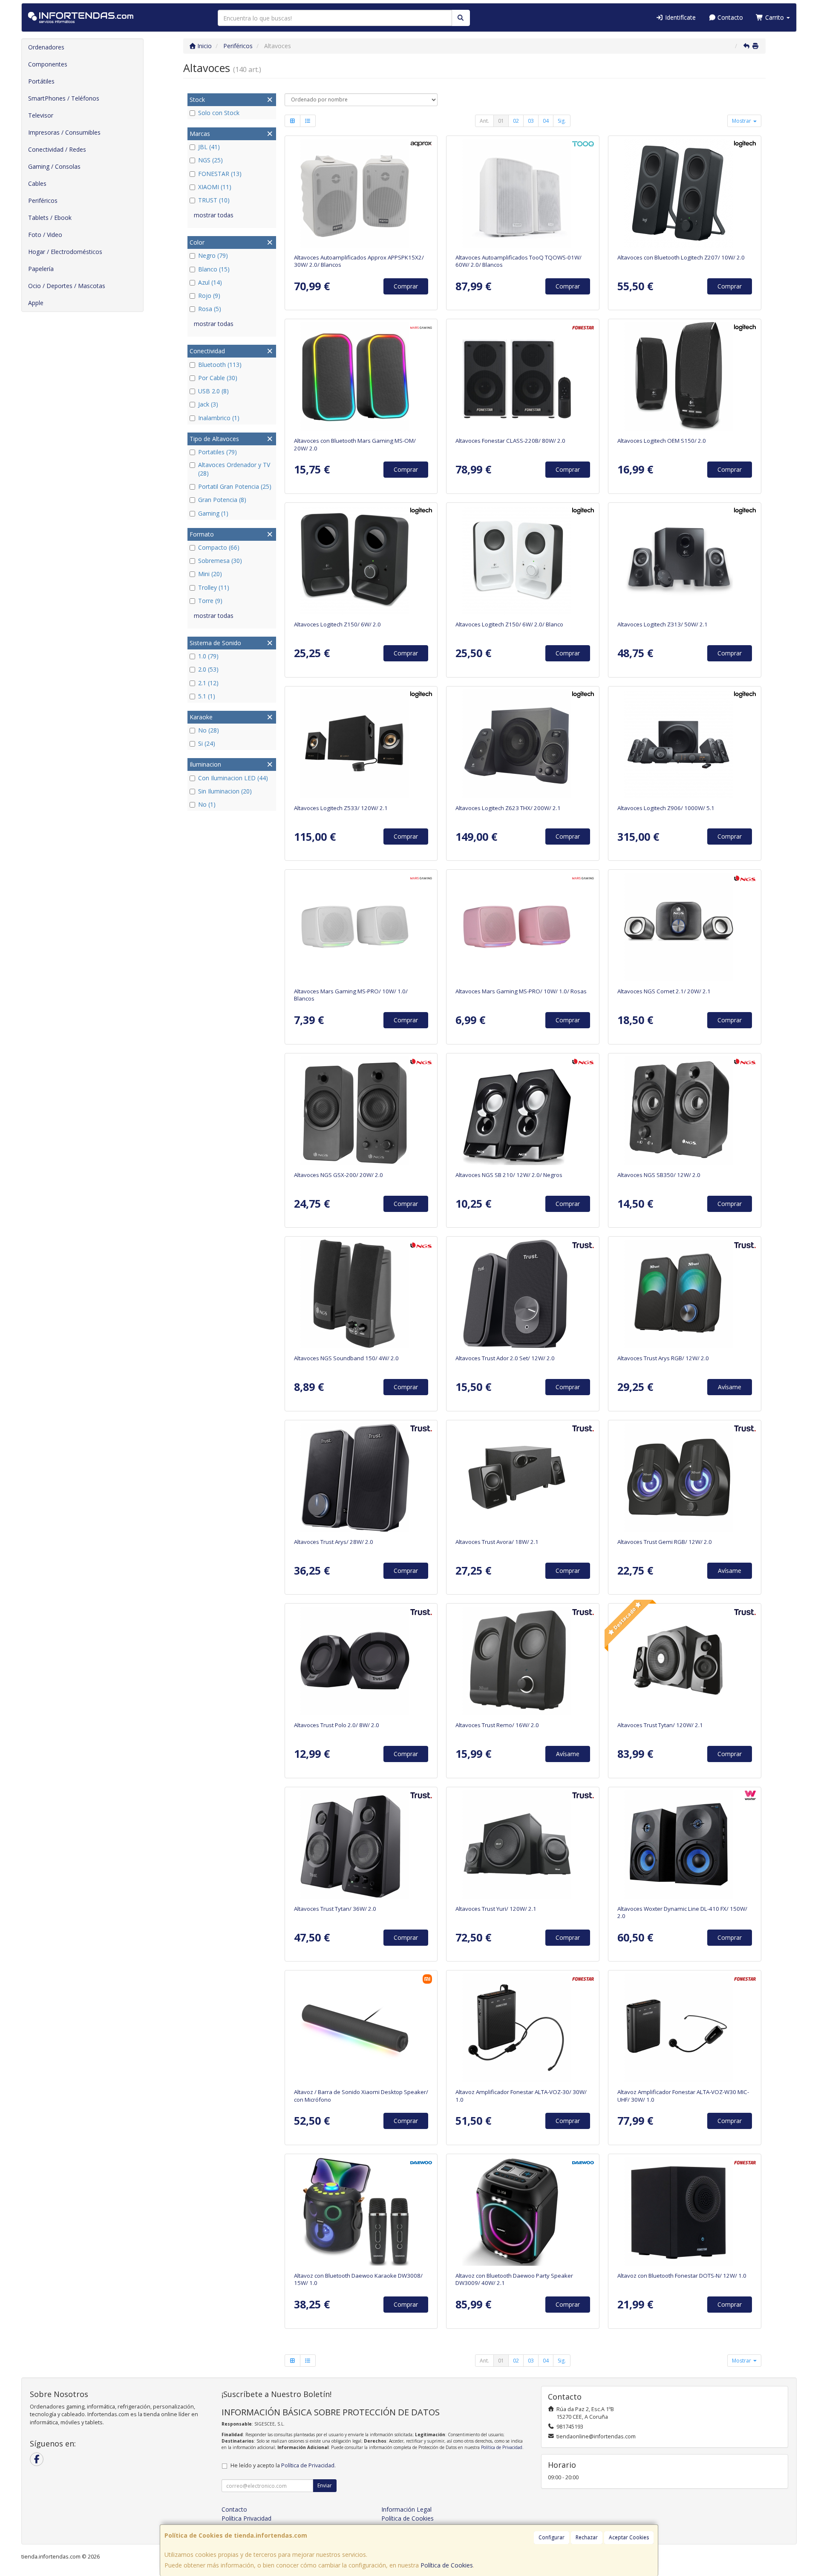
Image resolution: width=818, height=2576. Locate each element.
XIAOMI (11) (215, 187)
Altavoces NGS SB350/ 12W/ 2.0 (659, 1175)
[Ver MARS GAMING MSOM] (361, 376)
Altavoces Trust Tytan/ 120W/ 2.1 (660, 1725)
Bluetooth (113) (220, 365)
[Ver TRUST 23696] (523, 1844)
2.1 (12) (208, 683)
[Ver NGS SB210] (523, 1111)
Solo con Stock (219, 113)
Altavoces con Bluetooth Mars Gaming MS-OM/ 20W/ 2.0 (355, 444)
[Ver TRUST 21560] (361, 1844)
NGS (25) (210, 160)
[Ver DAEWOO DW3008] (361, 2211)
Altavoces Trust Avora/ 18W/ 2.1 (497, 1542)
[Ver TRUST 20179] (361, 1477)
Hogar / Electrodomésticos (65, 252)
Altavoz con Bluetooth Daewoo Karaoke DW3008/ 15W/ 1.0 (358, 2279)
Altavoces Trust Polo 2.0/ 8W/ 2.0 (337, 1725)
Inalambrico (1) (219, 418)
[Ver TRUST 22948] (685, 1477)
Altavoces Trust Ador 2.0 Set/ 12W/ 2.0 (505, 1358)
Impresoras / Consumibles (64, 132)
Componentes (48, 64)
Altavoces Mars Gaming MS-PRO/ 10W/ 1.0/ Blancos (351, 995)
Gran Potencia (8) (222, 500)
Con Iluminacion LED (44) (233, 778)
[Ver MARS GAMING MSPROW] (361, 927)
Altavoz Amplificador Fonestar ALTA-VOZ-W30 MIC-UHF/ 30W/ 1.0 (683, 2096)
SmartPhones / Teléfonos (64, 98)
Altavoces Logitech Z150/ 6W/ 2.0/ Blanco (509, 624)
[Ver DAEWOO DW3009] (523, 2211)
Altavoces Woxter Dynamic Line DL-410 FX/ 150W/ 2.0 (682, 1912)
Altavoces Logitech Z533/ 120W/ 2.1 (341, 808)
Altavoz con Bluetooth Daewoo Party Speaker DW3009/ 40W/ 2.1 (514, 2279)
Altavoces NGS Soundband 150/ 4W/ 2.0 (346, 1358)
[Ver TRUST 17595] (523, 1661)
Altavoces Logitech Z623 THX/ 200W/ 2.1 (508, 808)
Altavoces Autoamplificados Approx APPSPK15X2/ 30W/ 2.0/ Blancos (359, 261)
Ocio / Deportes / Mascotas (67, 286)
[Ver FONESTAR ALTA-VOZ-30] (523, 2028)
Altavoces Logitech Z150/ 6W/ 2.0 (337, 624)
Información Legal (406, 2509)
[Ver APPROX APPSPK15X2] (361, 193)
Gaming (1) (213, 513)
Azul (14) (210, 282)
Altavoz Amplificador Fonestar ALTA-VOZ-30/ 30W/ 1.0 (521, 2096)
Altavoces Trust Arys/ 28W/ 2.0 (334, 1542)
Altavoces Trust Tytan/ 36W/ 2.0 (335, 1909)
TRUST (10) (214, 200)
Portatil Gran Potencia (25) (235, 486)
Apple (36, 303)
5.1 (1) (207, 696)
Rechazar (587, 2537)
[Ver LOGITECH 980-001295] (685, 193)
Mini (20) (210, 574)
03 (531, 121)
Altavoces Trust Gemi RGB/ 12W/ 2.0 (665, 1542)
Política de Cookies (447, 2565)
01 (501, 121)
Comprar (406, 286)
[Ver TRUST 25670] (523, 1294)
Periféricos (43, 200)
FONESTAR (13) (220, 174)
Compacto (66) (219, 547)
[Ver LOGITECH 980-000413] (685, 560)
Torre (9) (210, 601)
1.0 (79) (208, 656)
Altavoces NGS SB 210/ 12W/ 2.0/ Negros (509, 1175)
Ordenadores (46, 47)
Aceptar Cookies (629, 2537)
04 (546, 121)
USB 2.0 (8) (213, 391)
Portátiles (41, 81)
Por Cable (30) (218, 378)
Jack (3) (208, 404)
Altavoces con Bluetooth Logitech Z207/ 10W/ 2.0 (681, 257)
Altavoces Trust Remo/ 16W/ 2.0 (497, 1725)
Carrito (775, 17)
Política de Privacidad (502, 2447)
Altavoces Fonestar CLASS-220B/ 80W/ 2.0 (510, 441)
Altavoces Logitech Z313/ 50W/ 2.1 (662, 624)
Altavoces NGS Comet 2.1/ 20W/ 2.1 (664, 991)
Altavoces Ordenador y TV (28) (234, 469)
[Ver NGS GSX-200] (361, 1111)
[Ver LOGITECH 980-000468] (685, 744)
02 (516, 121)
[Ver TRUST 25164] (361, 1661)
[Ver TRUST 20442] (523, 1477)
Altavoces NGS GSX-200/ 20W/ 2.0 (338, 1175)
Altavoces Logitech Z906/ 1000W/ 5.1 (666, 808)
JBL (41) (209, 147)
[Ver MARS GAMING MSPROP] (523, 927)
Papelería (41, 269)
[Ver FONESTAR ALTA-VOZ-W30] (685, 2028)
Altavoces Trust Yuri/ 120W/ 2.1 (496, 1909)
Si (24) (207, 743)
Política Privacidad (246, 2518)
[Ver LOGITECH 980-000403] (523, 744)
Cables (37, 183)
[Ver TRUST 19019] (685, 1661)
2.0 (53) (208, 669)
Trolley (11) (214, 587)
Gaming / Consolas (54, 166)
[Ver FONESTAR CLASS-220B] (523, 376)
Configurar (552, 2537)
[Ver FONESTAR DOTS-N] (685, 2211)
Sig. (562, 121)
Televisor (41, 115)
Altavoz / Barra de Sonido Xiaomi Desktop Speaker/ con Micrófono (361, 2096)
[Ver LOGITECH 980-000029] (685, 376)
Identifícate (680, 17)
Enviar (325, 2485)
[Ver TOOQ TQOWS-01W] (523, 193)
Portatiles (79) (217, 452)
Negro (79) (213, 255)
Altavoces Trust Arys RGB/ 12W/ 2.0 (663, 1358)
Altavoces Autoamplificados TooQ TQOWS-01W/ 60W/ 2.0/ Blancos (518, 261)
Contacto (729, 17)
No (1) (207, 804)
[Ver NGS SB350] (685, 1111)
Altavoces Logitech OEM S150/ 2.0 (662, 441)
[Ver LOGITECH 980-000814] (361, 560)
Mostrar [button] (742, 121)
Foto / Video (45, 235)
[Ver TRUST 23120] (685, 1294)
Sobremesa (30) (220, 561)
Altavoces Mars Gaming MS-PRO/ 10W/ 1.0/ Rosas (521, 991)
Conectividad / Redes (57, 149)
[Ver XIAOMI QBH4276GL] (361, 2028)
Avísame (730, 1387)
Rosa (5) (210, 309)
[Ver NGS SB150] (361, 1294)
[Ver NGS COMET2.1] (685, 927)
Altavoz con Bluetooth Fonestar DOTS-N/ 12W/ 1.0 (682, 2276)
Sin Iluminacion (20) (225, 791)
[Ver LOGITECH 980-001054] (361, 744)
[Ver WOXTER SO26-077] (685, 1844)
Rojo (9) (209, 296)
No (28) (209, 730)
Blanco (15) (214, 269)
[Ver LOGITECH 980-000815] (523, 560)
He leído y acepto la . (283, 2465)
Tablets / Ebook (50, 218)
